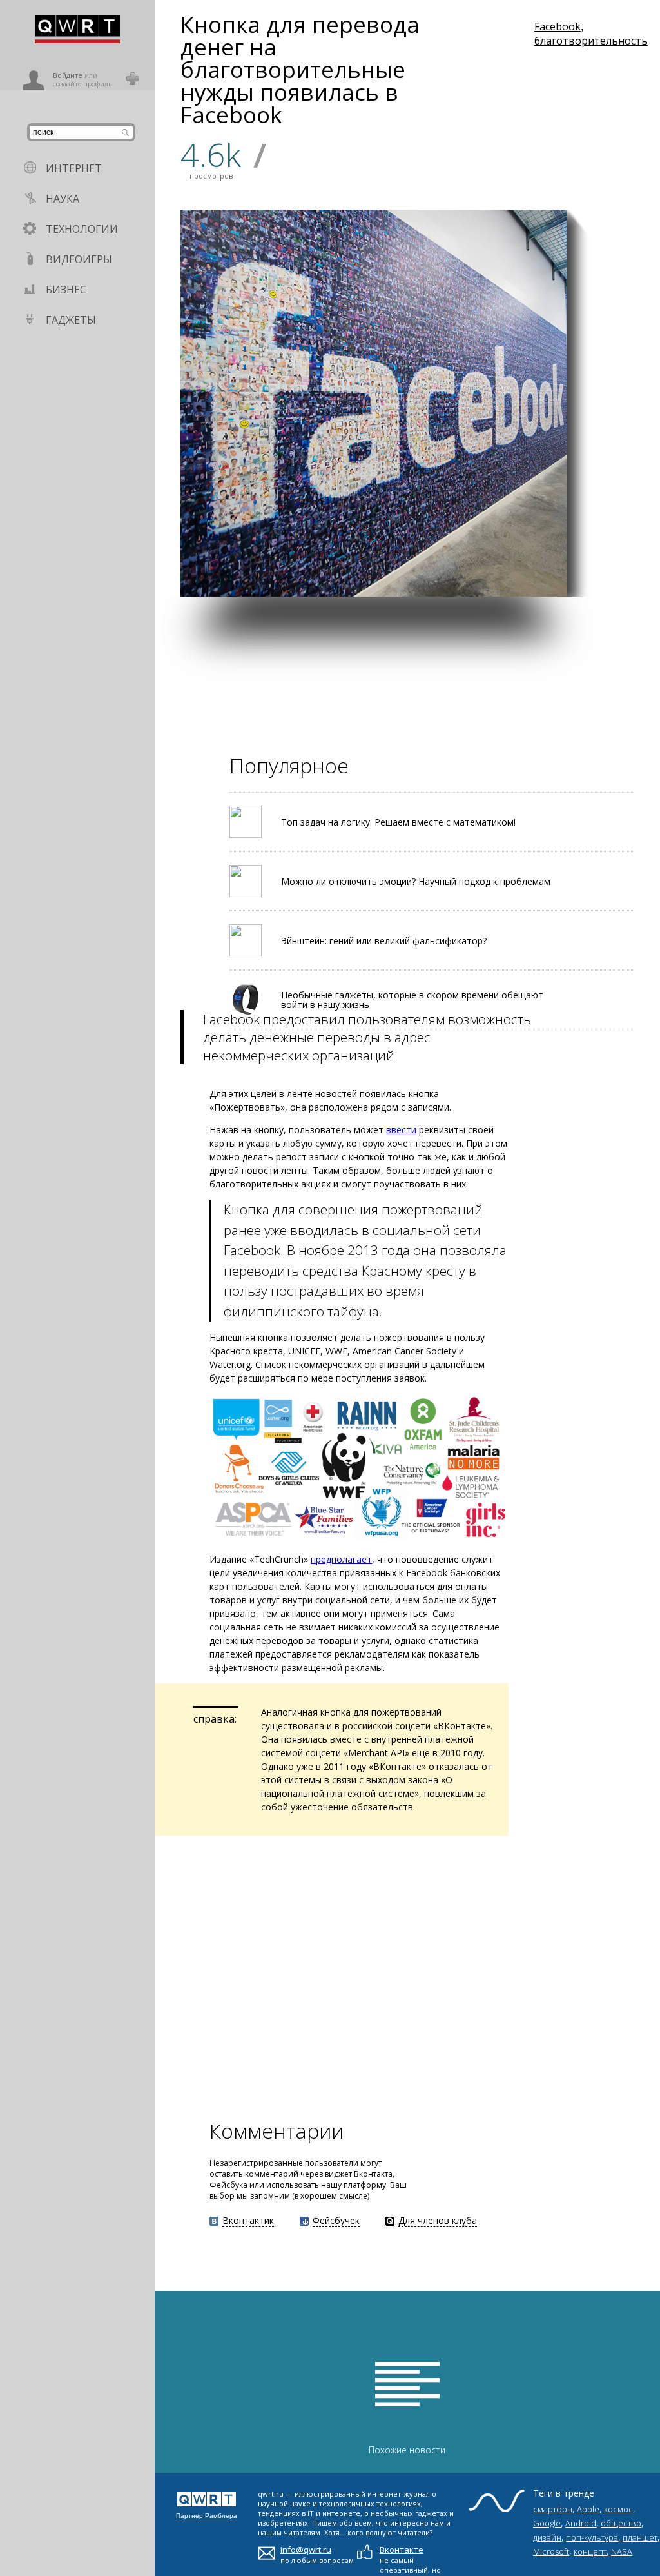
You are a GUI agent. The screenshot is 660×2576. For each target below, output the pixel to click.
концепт (590, 2551)
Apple (588, 2509)
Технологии (82, 229)
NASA (622, 2551)
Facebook (558, 26)
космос (618, 2509)
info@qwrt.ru (306, 2550)
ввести (401, 1130)
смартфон (553, 2509)
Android (581, 2523)
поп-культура (592, 2537)
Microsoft (551, 2551)
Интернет (74, 168)
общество (621, 2523)
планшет (640, 2537)
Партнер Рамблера (207, 2516)
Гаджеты (71, 320)
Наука (63, 199)
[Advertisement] (407, 687)
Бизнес (66, 290)
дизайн (547, 2537)
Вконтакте (402, 2550)
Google (547, 2523)
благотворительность (591, 41)
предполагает (341, 1559)
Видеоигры (79, 259)
